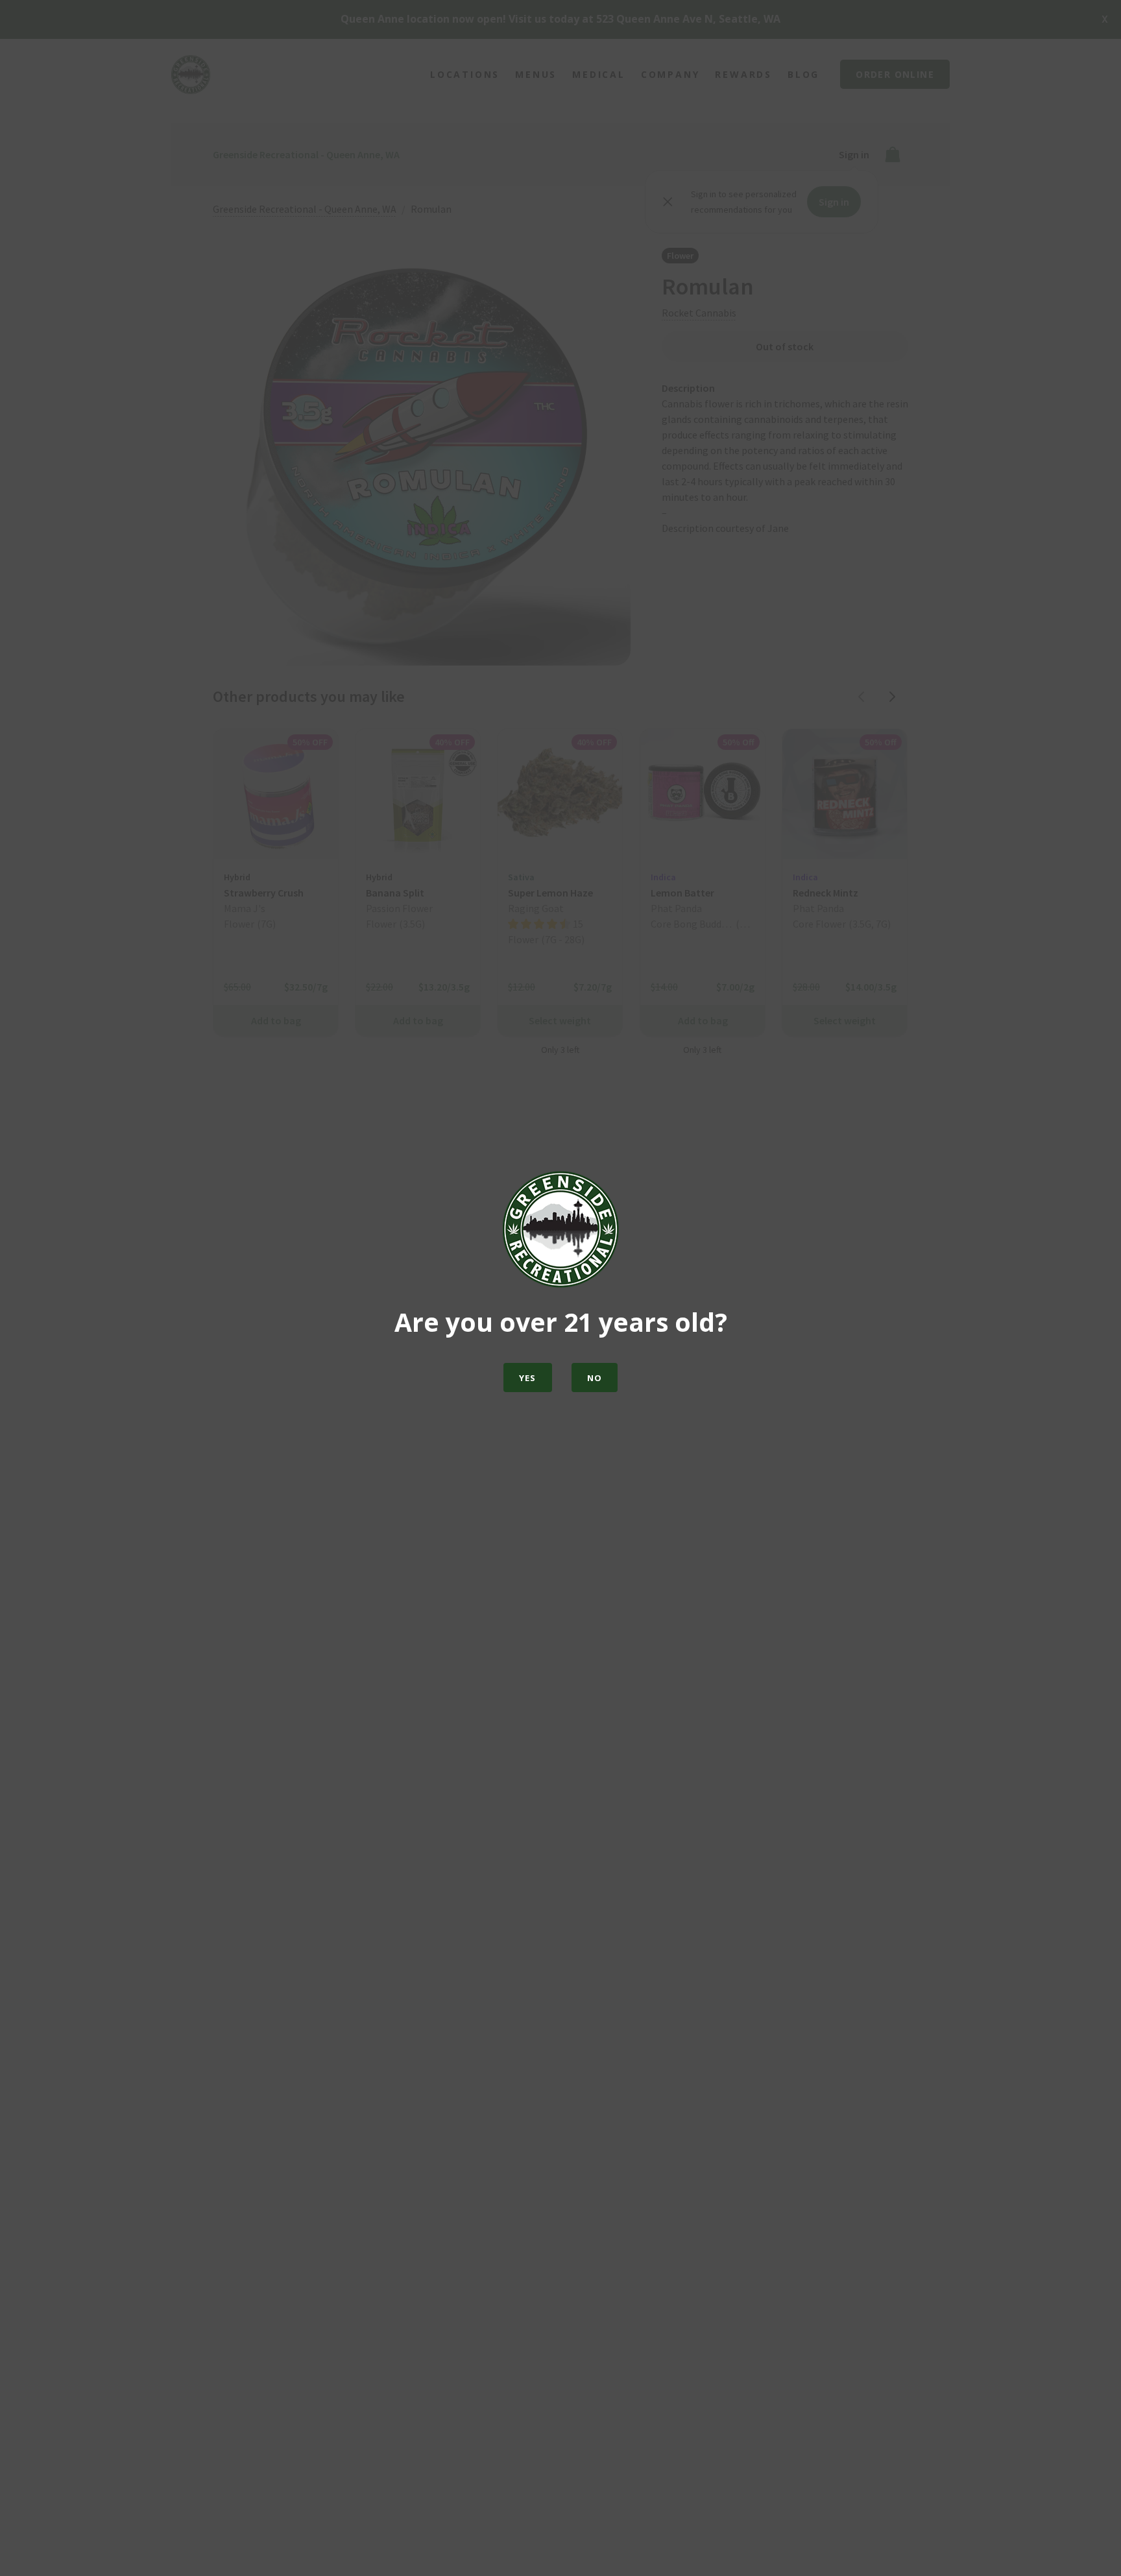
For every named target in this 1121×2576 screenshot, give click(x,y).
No (595, 1378)
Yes (528, 1378)
